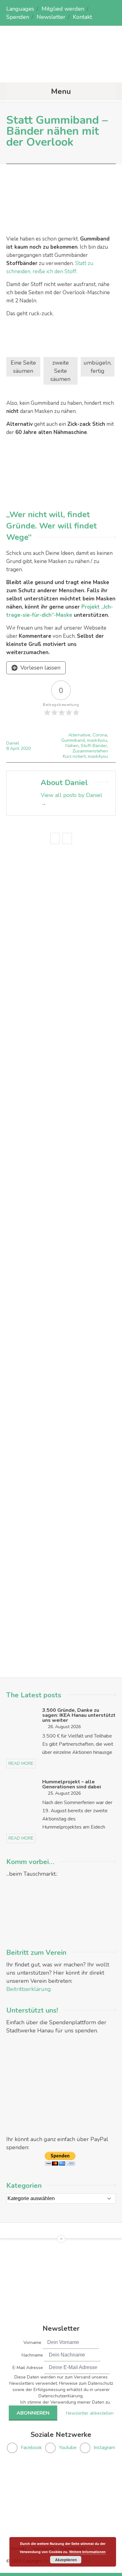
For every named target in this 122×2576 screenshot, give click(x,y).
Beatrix (45, 1185)
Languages (20, 9)
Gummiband (73, 740)
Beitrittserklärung (29, 1989)
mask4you (97, 740)
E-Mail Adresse (28, 2368)
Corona (100, 735)
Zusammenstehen (90, 751)
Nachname (32, 2355)
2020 (26, 748)
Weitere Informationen (87, 2552)
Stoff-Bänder (94, 746)
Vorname (32, 2343)
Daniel (13, 743)
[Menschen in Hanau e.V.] (61, 70)
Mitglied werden (63, 9)
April (15, 748)
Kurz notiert (74, 756)
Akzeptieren (66, 2560)
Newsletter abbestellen (90, 2413)
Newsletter (51, 17)
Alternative (79, 735)
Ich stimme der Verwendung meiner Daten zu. (66, 2402)
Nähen (72, 746)
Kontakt (82, 17)
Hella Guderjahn (72, 1133)
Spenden (18, 17)
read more (21, 1763)
